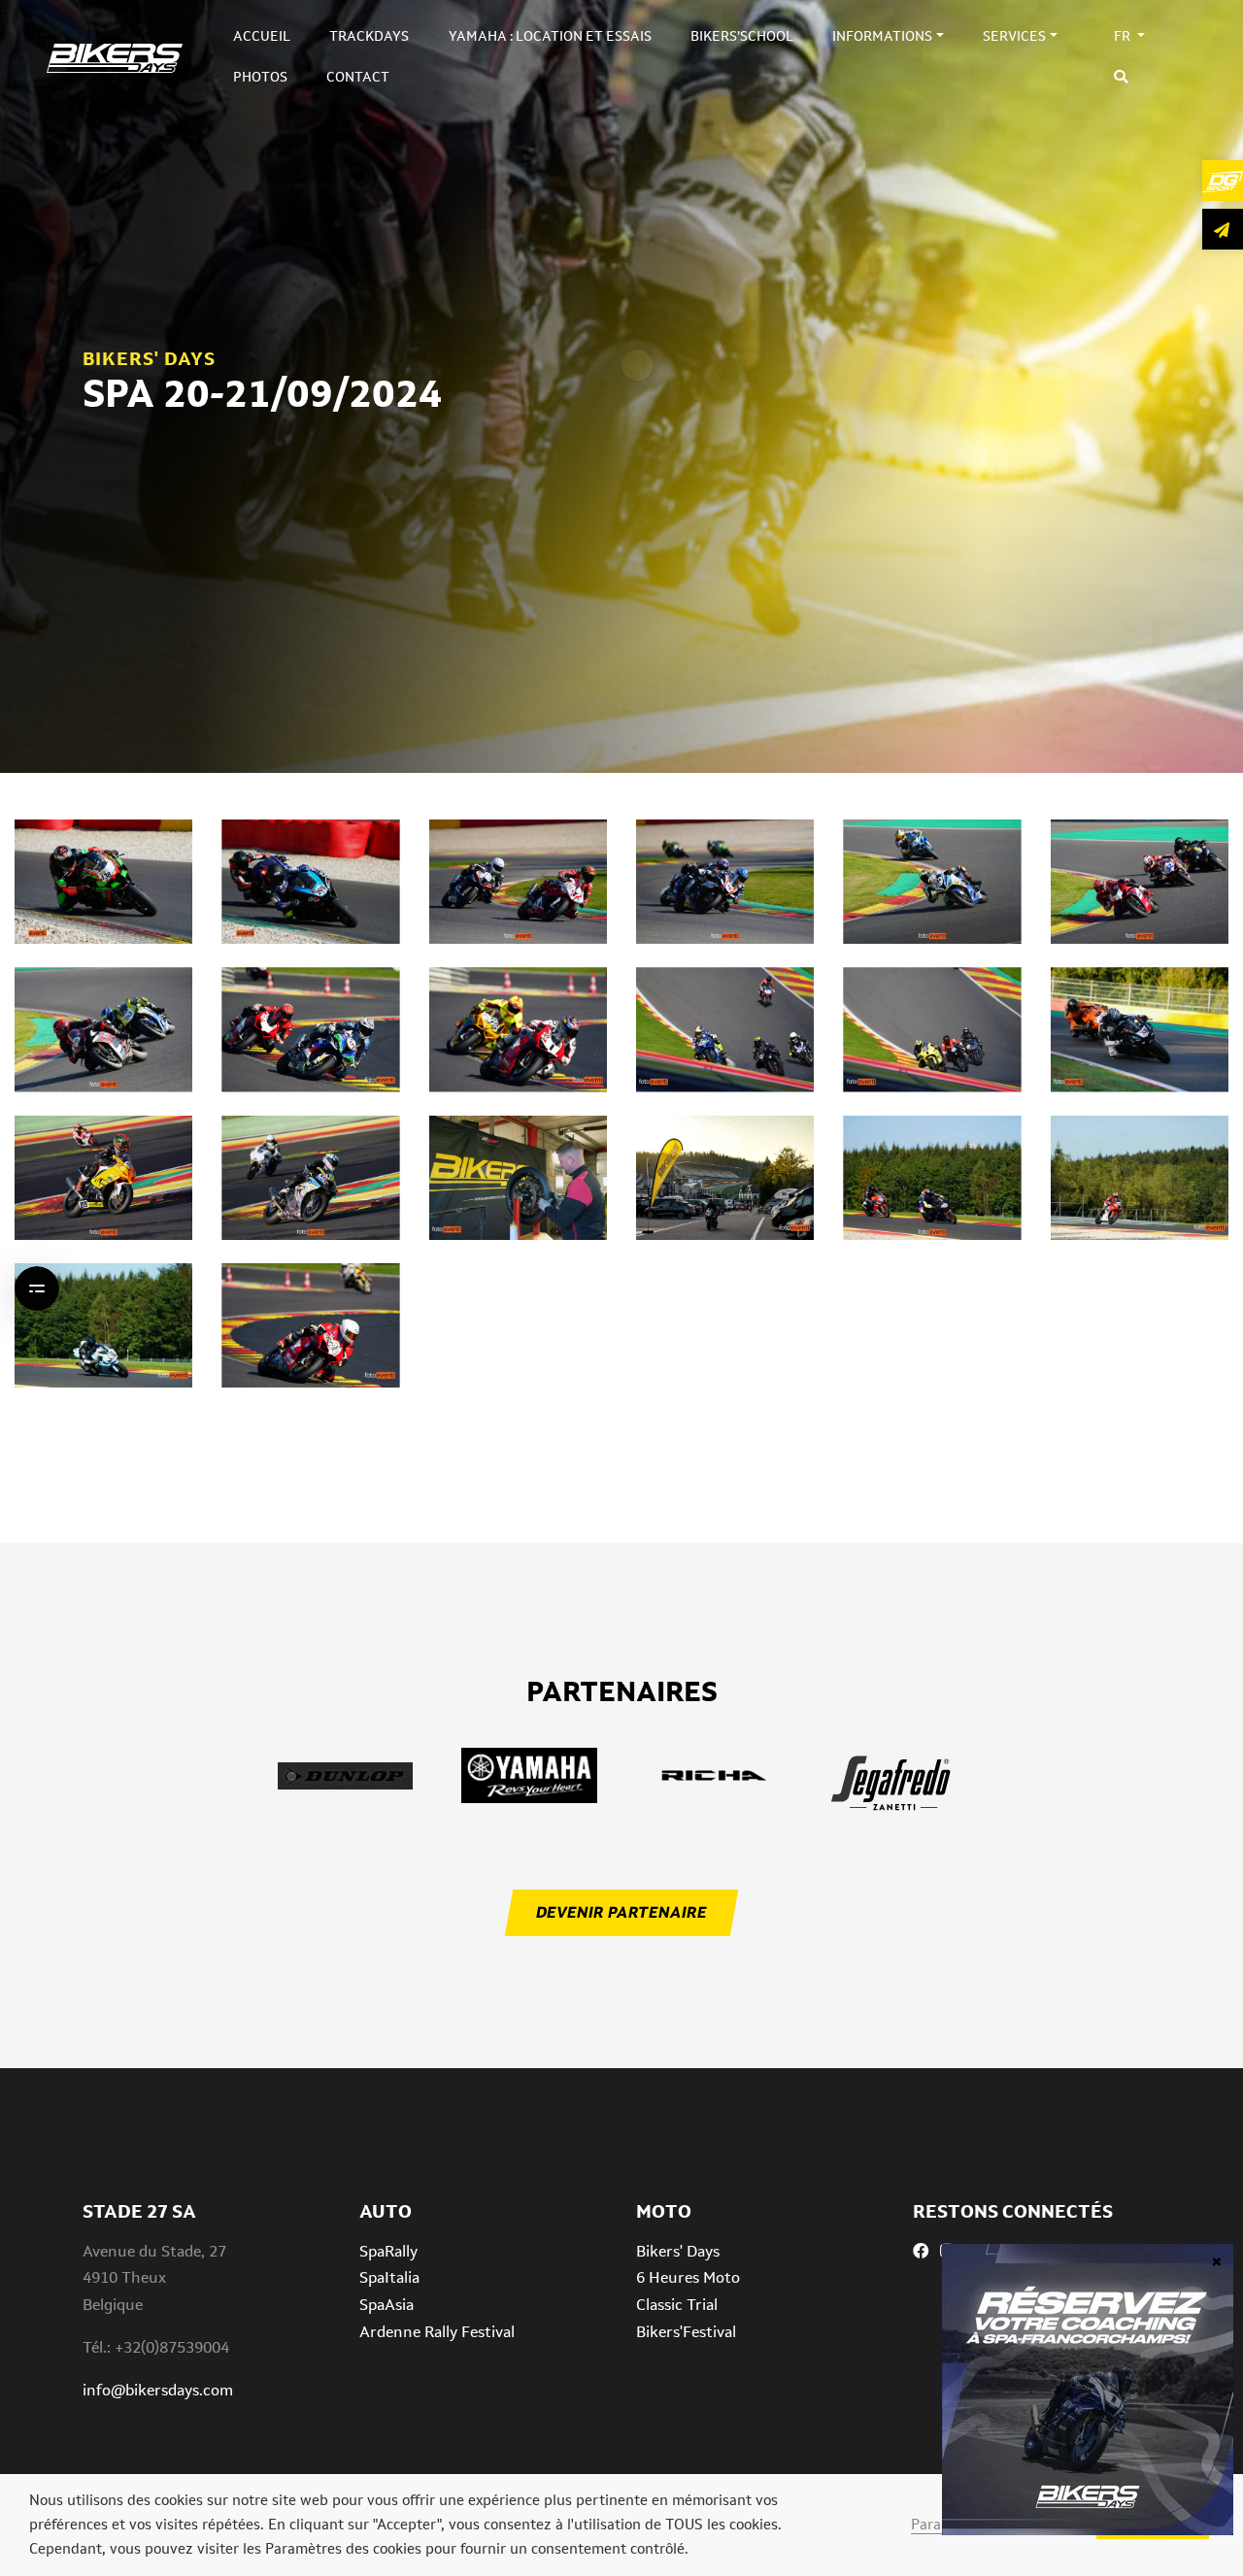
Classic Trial (677, 2305)
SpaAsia (386, 2305)
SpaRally (388, 2251)
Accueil (262, 36)
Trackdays (369, 36)
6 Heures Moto (688, 2277)
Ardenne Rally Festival (437, 2332)
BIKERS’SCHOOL (742, 36)
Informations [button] (882, 36)
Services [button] (1014, 36)
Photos (260, 77)
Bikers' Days (678, 2251)
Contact (358, 77)
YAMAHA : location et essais (550, 36)
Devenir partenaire (621, 1912)
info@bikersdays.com (158, 2390)
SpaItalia (389, 2277)
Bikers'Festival (686, 2332)
